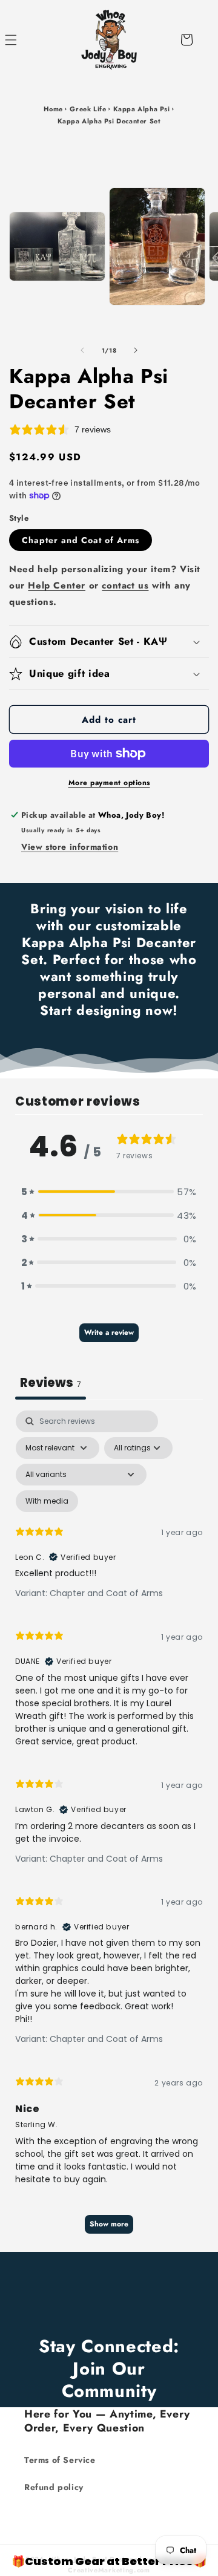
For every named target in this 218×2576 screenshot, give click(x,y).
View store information (70, 847)
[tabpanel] (109, 1828)
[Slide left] (82, 350)
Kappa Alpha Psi (142, 109)
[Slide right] (136, 350)
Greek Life (88, 109)
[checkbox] (47, 1501)
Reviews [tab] (51, 1383)
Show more (109, 2224)
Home (53, 109)
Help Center (57, 585)
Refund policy (54, 2487)
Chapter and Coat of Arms (81, 540)
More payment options (109, 783)
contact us (125, 585)
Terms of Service (60, 2460)
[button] (24, 40)
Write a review (109, 1332)
